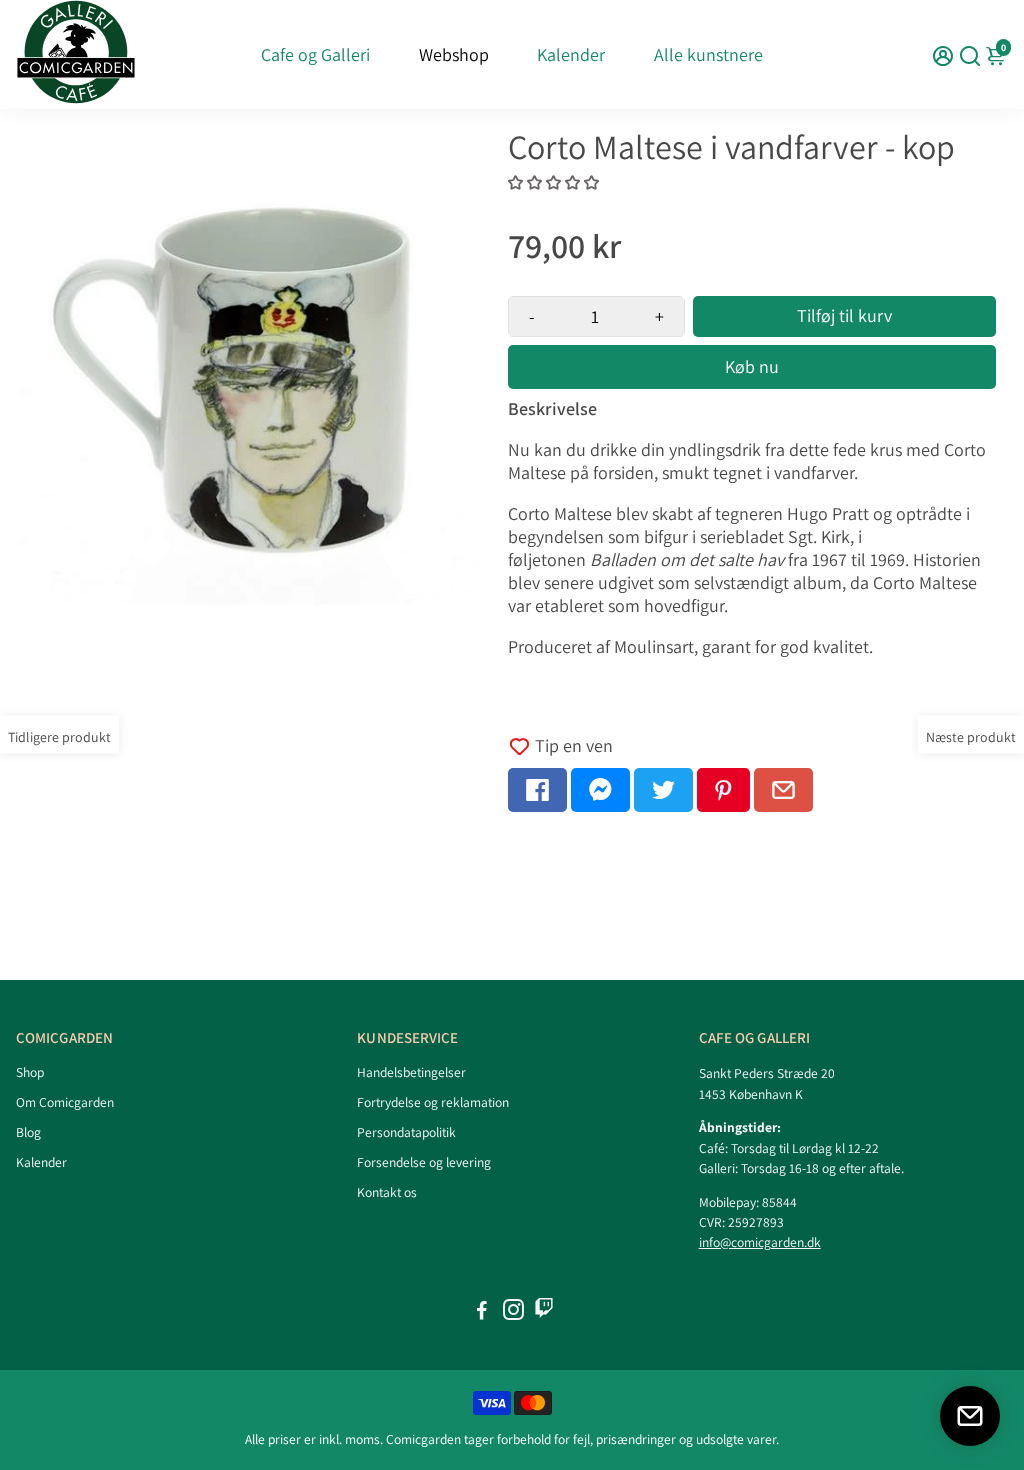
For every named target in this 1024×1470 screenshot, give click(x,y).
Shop (30, 1072)
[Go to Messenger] (600, 790)
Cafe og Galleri (315, 54)
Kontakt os (387, 1192)
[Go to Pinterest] (723, 790)
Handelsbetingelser (411, 1072)
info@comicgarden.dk (760, 1242)
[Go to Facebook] (537, 790)
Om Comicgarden (65, 1102)
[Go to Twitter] (663, 790)
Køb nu (752, 366)
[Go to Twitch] (544, 1312)
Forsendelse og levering (424, 1162)
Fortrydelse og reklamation (433, 1102)
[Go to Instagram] (513, 1312)
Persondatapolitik (406, 1132)
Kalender (571, 54)
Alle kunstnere (708, 54)
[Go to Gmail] (783, 790)
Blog (28, 1132)
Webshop (454, 54)
